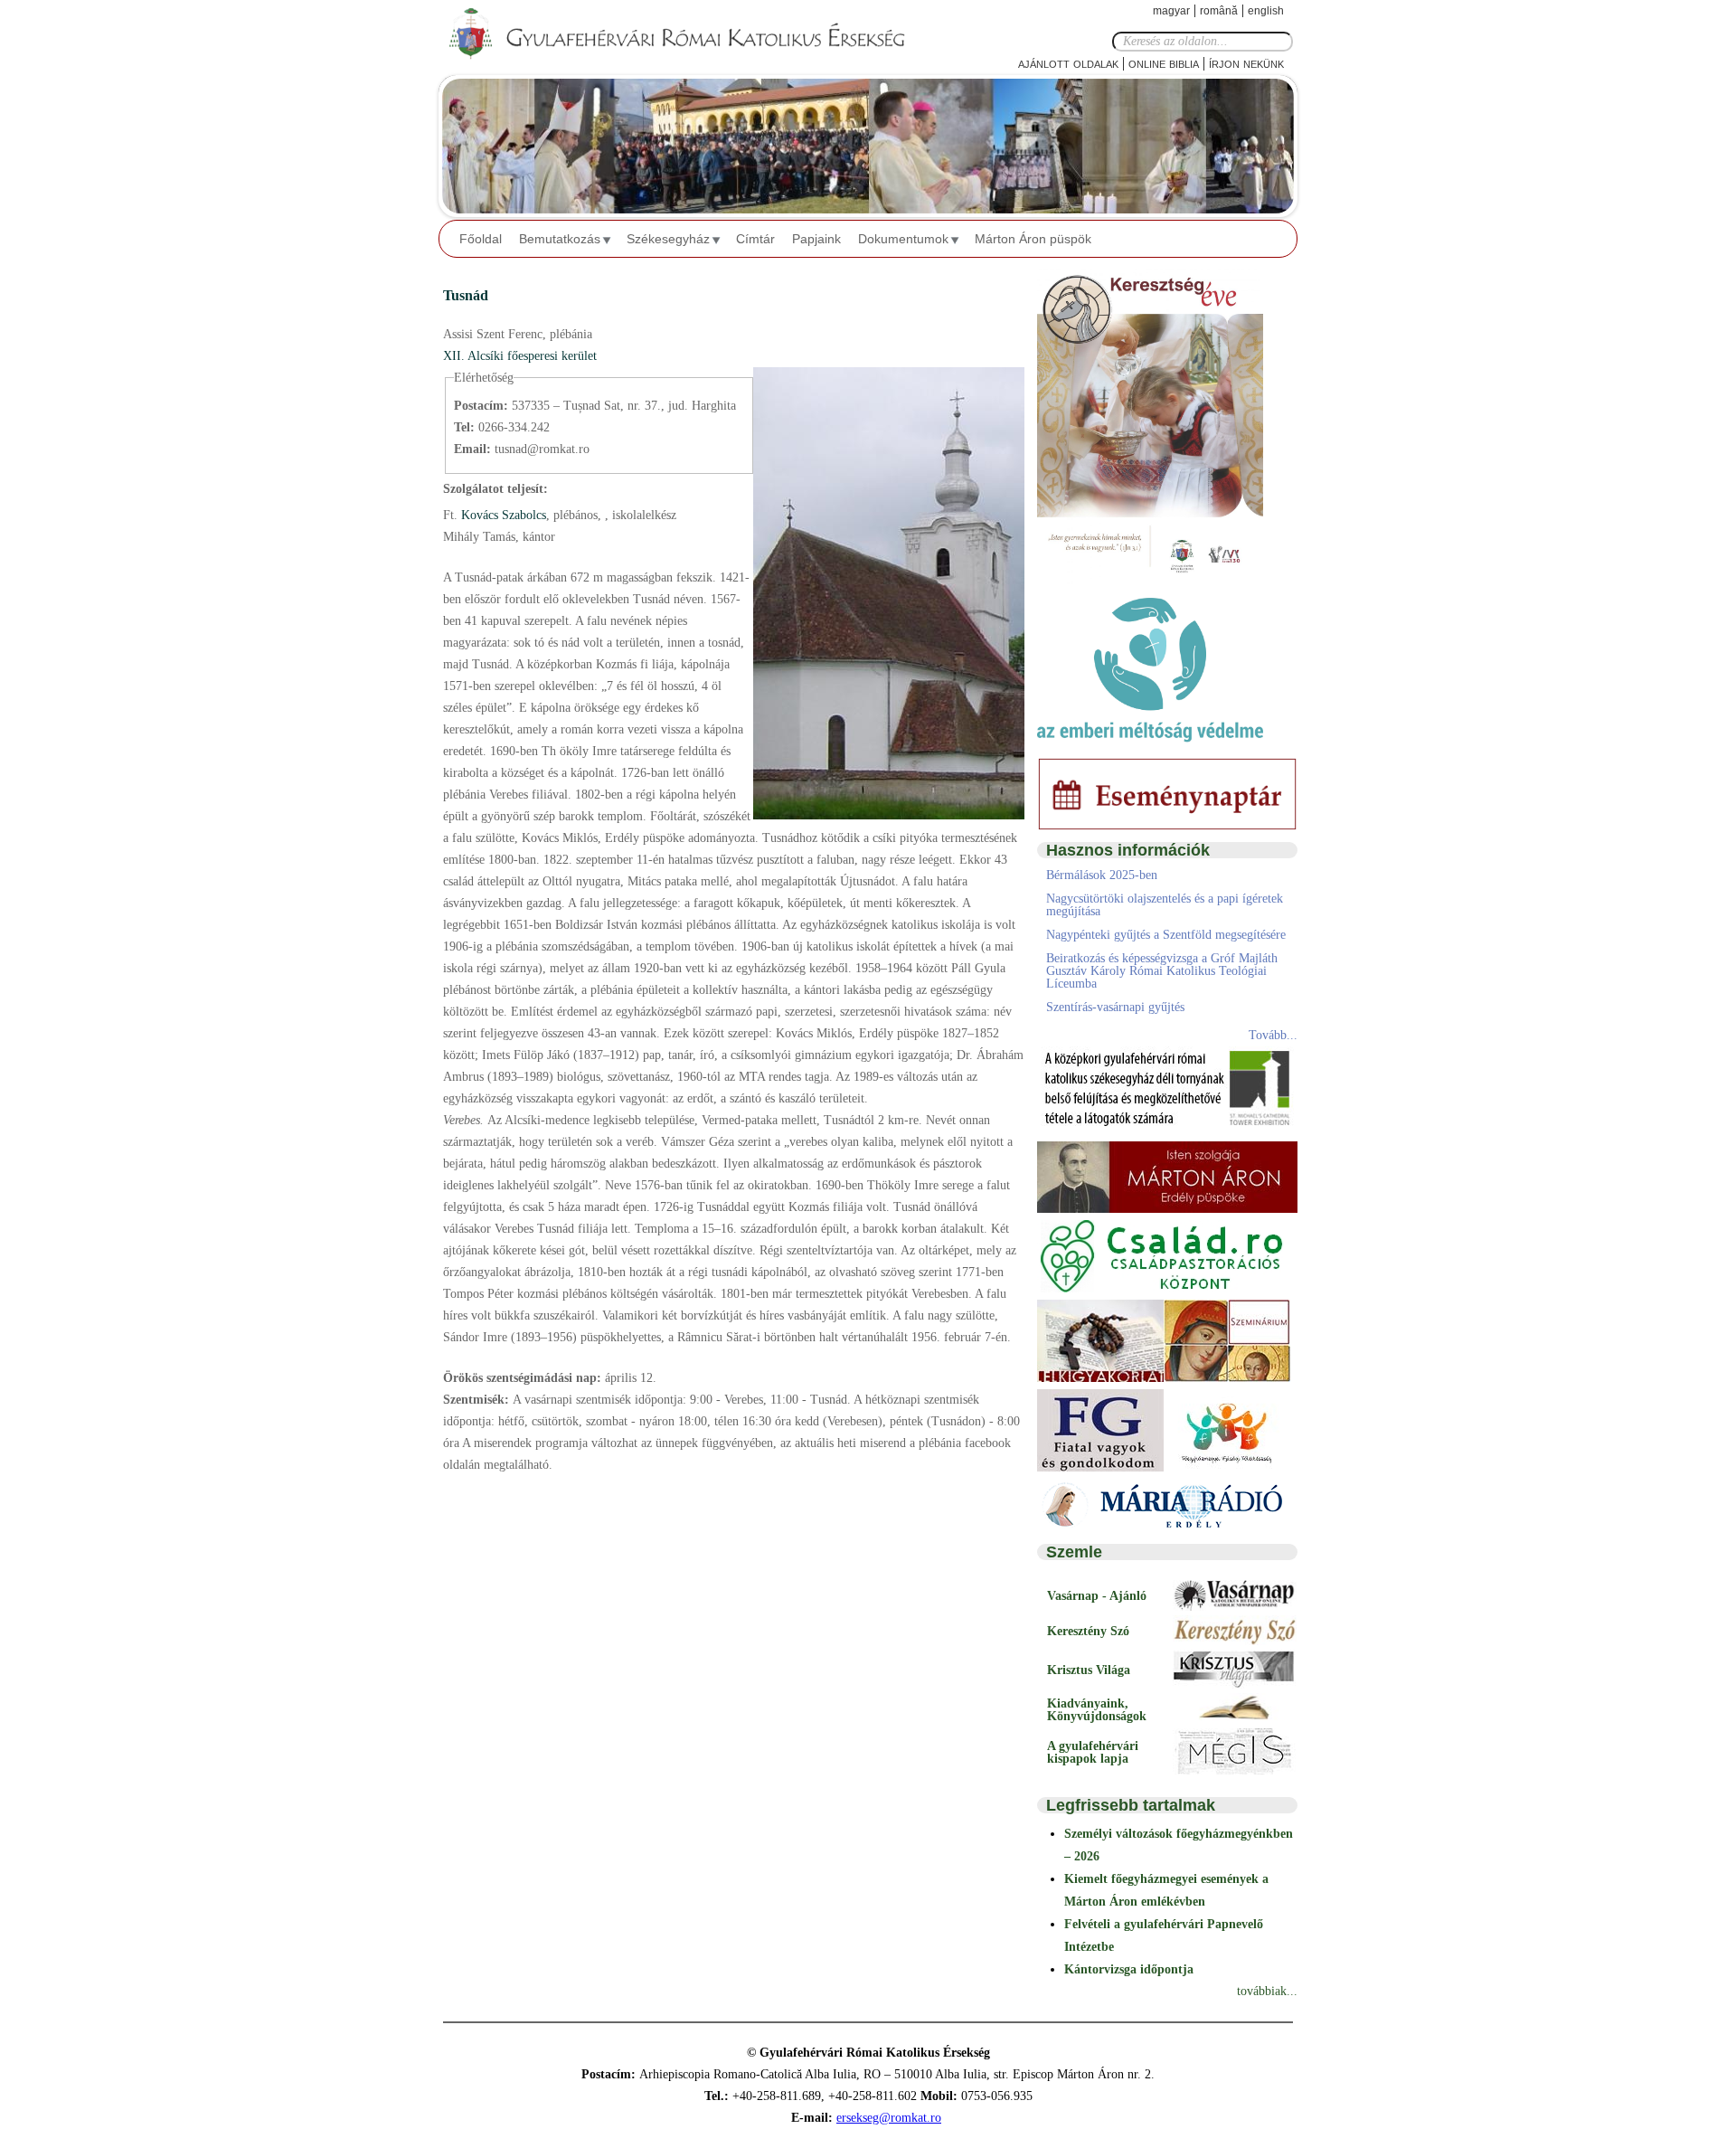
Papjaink (816, 239)
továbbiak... (1267, 1991)
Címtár (755, 239)
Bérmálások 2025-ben (1102, 875)
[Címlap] (692, 34)
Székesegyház (668, 239)
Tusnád (466, 295)
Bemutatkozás (560, 239)
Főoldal (481, 239)
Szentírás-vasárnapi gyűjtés (1115, 1007)
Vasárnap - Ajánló (1097, 1596)
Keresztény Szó (1088, 1631)
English (1266, 11)
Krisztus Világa (1089, 1670)
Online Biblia (1164, 63)
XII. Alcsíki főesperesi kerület (520, 356)
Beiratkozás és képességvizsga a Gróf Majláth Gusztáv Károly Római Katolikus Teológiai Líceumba (1162, 971)
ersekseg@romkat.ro (889, 2118)
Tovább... (1273, 1035)
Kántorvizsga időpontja (1129, 1969)
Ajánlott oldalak (1068, 63)
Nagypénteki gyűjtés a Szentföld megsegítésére (1166, 935)
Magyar (1171, 11)
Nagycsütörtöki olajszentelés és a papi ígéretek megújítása (1165, 905)
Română (1219, 11)
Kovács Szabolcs (502, 515)
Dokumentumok (903, 239)
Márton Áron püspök (1033, 239)
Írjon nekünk (1246, 63)
